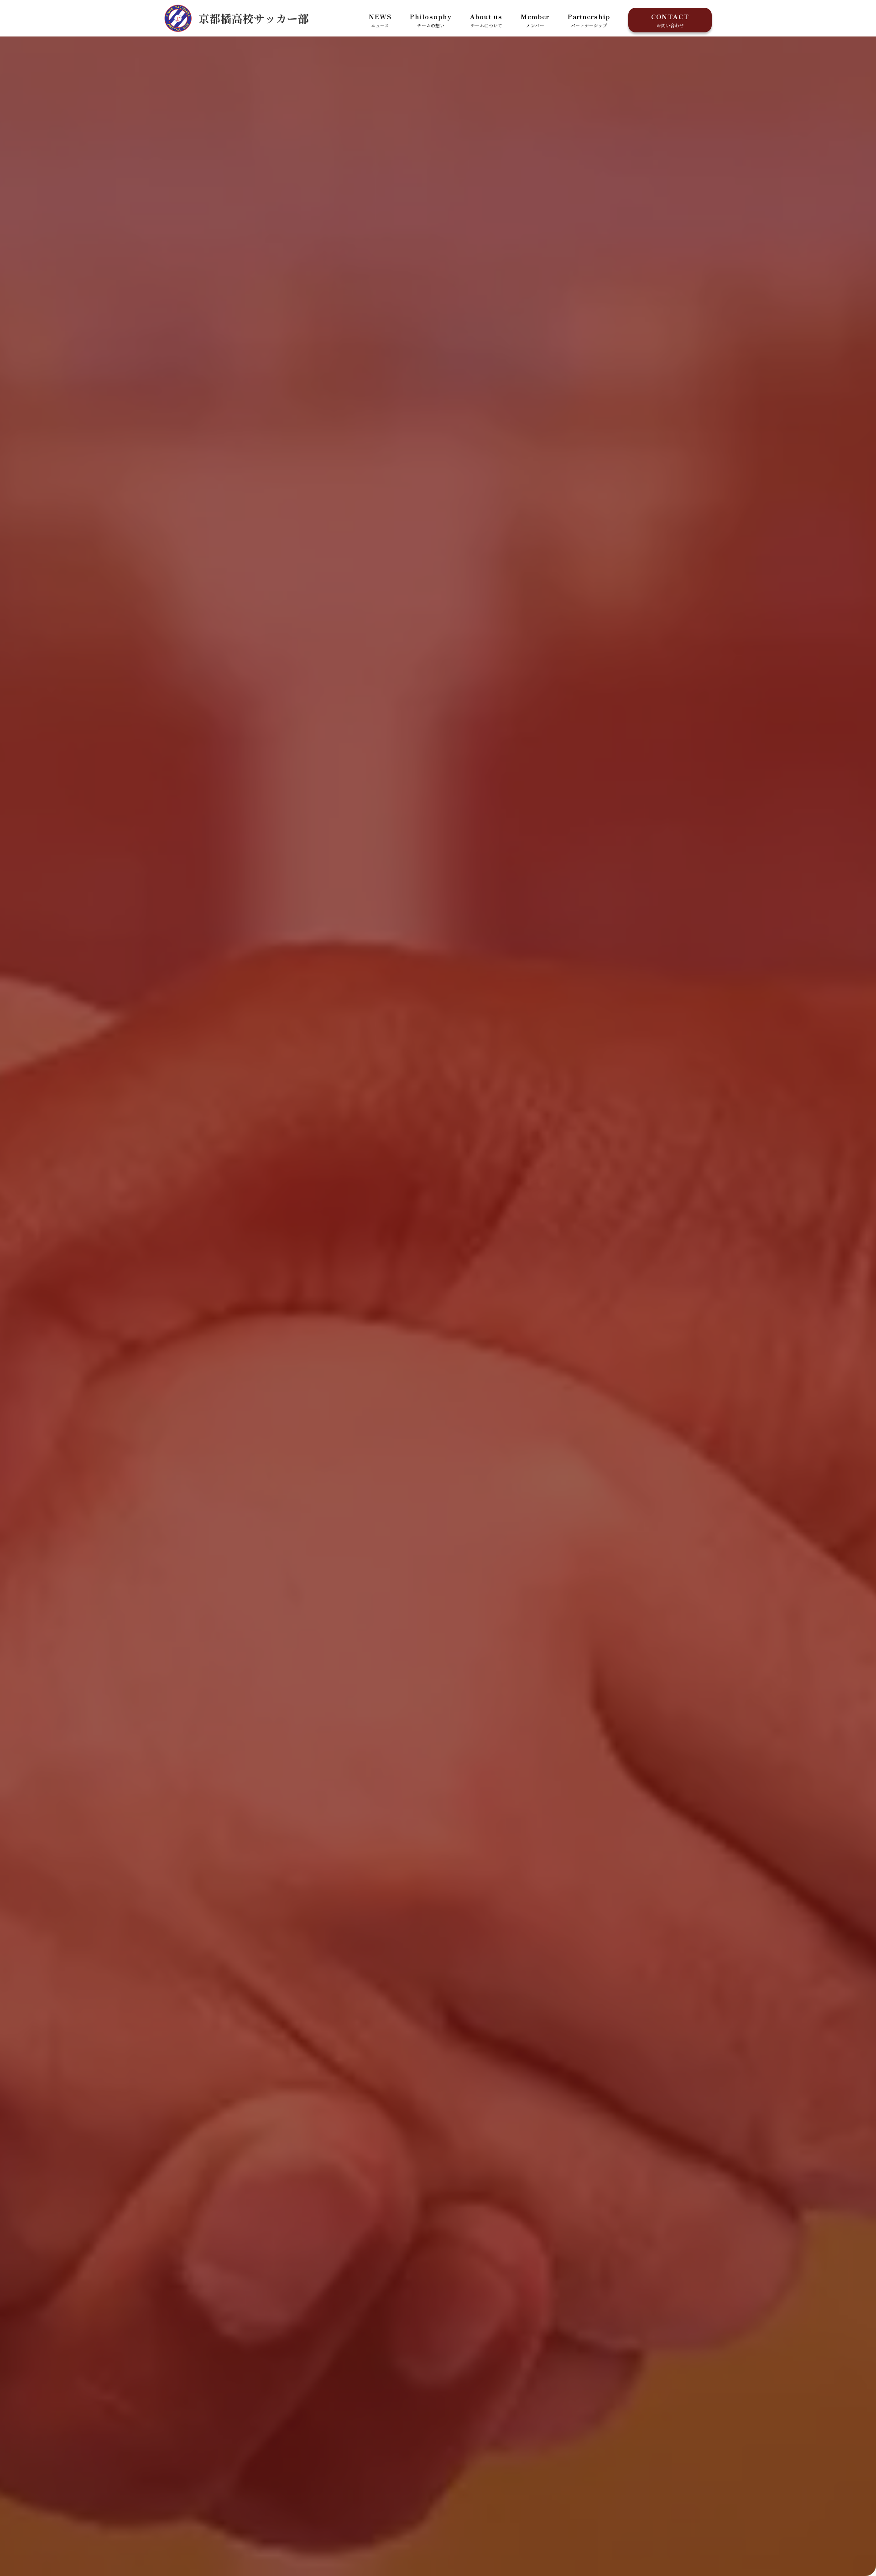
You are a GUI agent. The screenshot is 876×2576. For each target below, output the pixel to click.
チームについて (486, 20)
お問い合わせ (670, 20)
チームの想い (431, 20)
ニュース (380, 20)
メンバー (535, 20)
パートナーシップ (589, 20)
